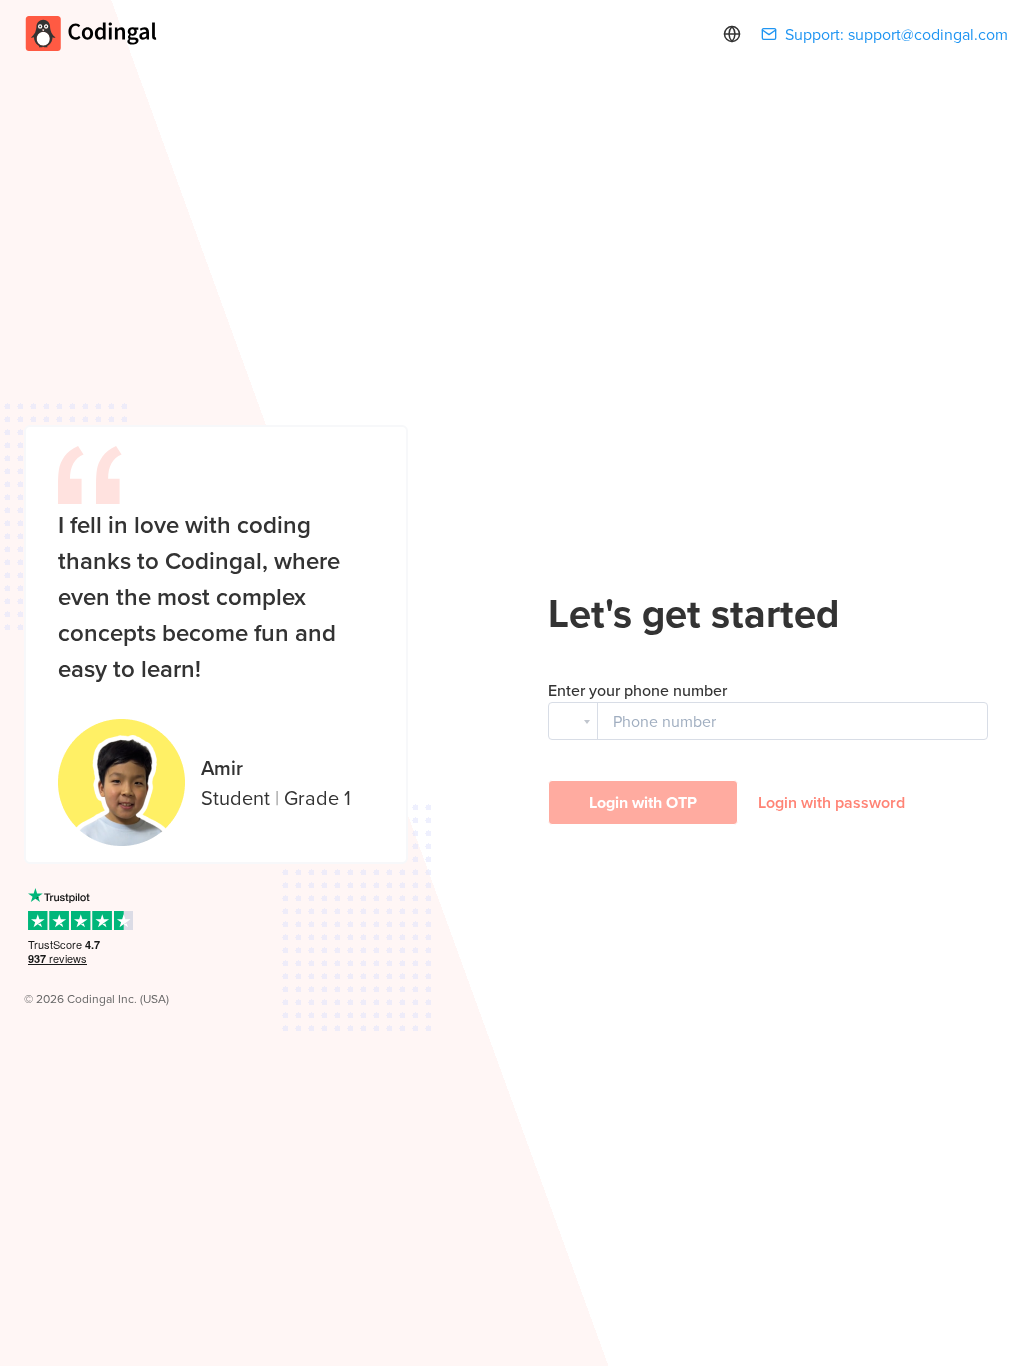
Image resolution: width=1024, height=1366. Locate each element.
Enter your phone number (637, 690)
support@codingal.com (928, 34)
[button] (573, 721)
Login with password (831, 802)
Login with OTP (643, 802)
